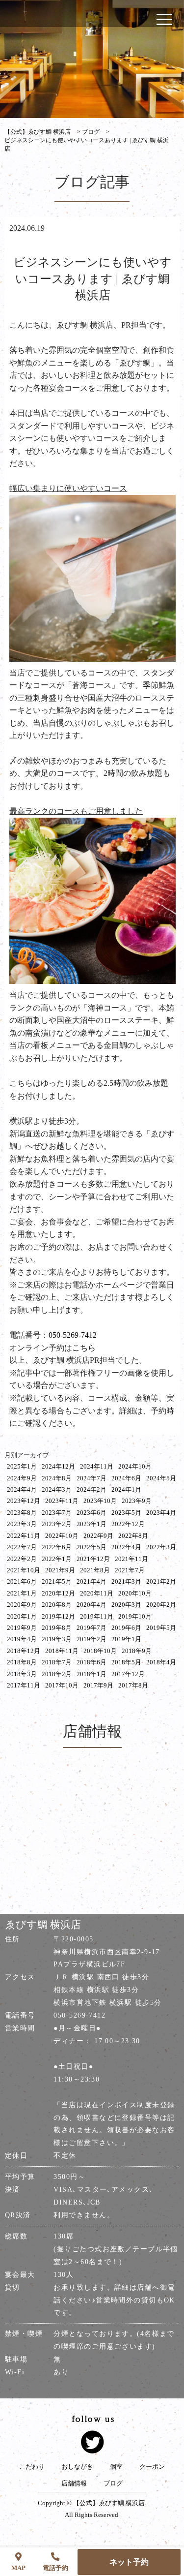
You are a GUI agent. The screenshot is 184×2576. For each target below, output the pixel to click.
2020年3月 (126, 1605)
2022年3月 (161, 1547)
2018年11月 (62, 1651)
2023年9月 (137, 1501)
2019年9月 (22, 1628)
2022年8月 (133, 1536)
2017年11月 (24, 1685)
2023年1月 (92, 1524)
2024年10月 (135, 1466)
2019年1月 (126, 1639)
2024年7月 (92, 1478)
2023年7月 (57, 1513)
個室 (116, 2467)
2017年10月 (62, 1685)
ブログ (113, 2484)
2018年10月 (100, 1651)
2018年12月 (24, 1651)
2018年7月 (57, 1662)
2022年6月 (57, 1547)
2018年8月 (22, 1662)
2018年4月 (161, 1662)
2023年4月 (161, 1513)
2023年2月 (57, 1524)
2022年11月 (24, 1536)
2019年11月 (97, 1616)
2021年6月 (22, 1581)
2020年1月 (22, 1616)
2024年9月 (22, 1478)
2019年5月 (161, 1628)
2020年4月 (92, 1605)
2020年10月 (135, 1593)
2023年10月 (100, 1501)
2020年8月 (57, 1605)
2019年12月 (58, 1616)
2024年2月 (92, 1489)
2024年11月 (97, 1466)
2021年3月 (126, 1581)
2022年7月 (22, 1547)
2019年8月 (57, 1628)
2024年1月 (126, 1489)
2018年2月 (57, 1674)
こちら (84, 1348)
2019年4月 (22, 1639)
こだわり (32, 2467)
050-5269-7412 (73, 1335)
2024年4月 (22, 1489)
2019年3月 (57, 1639)
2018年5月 (126, 1662)
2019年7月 (92, 1628)
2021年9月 (60, 1570)
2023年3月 (22, 1524)
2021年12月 (93, 1559)
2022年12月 (128, 1524)
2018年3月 (22, 1674)
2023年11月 (62, 1501)
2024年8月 (57, 1478)
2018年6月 (92, 1662)
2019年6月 (126, 1628)
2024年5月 (161, 1478)
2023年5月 (126, 1513)
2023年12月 (24, 1501)
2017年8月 (133, 1685)
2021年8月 (95, 1570)
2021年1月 (22, 1593)
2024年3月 (57, 1489)
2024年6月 (126, 1478)
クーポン (152, 2467)
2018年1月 (92, 1674)
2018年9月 (137, 1651)
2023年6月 (92, 1513)
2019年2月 (92, 1639)
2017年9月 (98, 1685)
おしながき (77, 2467)
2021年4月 (92, 1581)
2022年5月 (92, 1547)
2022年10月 (62, 1536)
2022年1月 (57, 1559)
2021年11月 (131, 1559)
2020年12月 (58, 1593)
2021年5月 (57, 1581)
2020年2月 (161, 1605)
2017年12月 (128, 1674)
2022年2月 (22, 1559)
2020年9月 (22, 1605)
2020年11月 (97, 1593)
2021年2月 (161, 1581)
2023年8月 (22, 1513)
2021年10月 (24, 1570)
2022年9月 (98, 1536)
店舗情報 (74, 2484)
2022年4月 (126, 1547)
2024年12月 (58, 1466)
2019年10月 (135, 1616)
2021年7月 (130, 1570)
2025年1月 (22, 1466)
